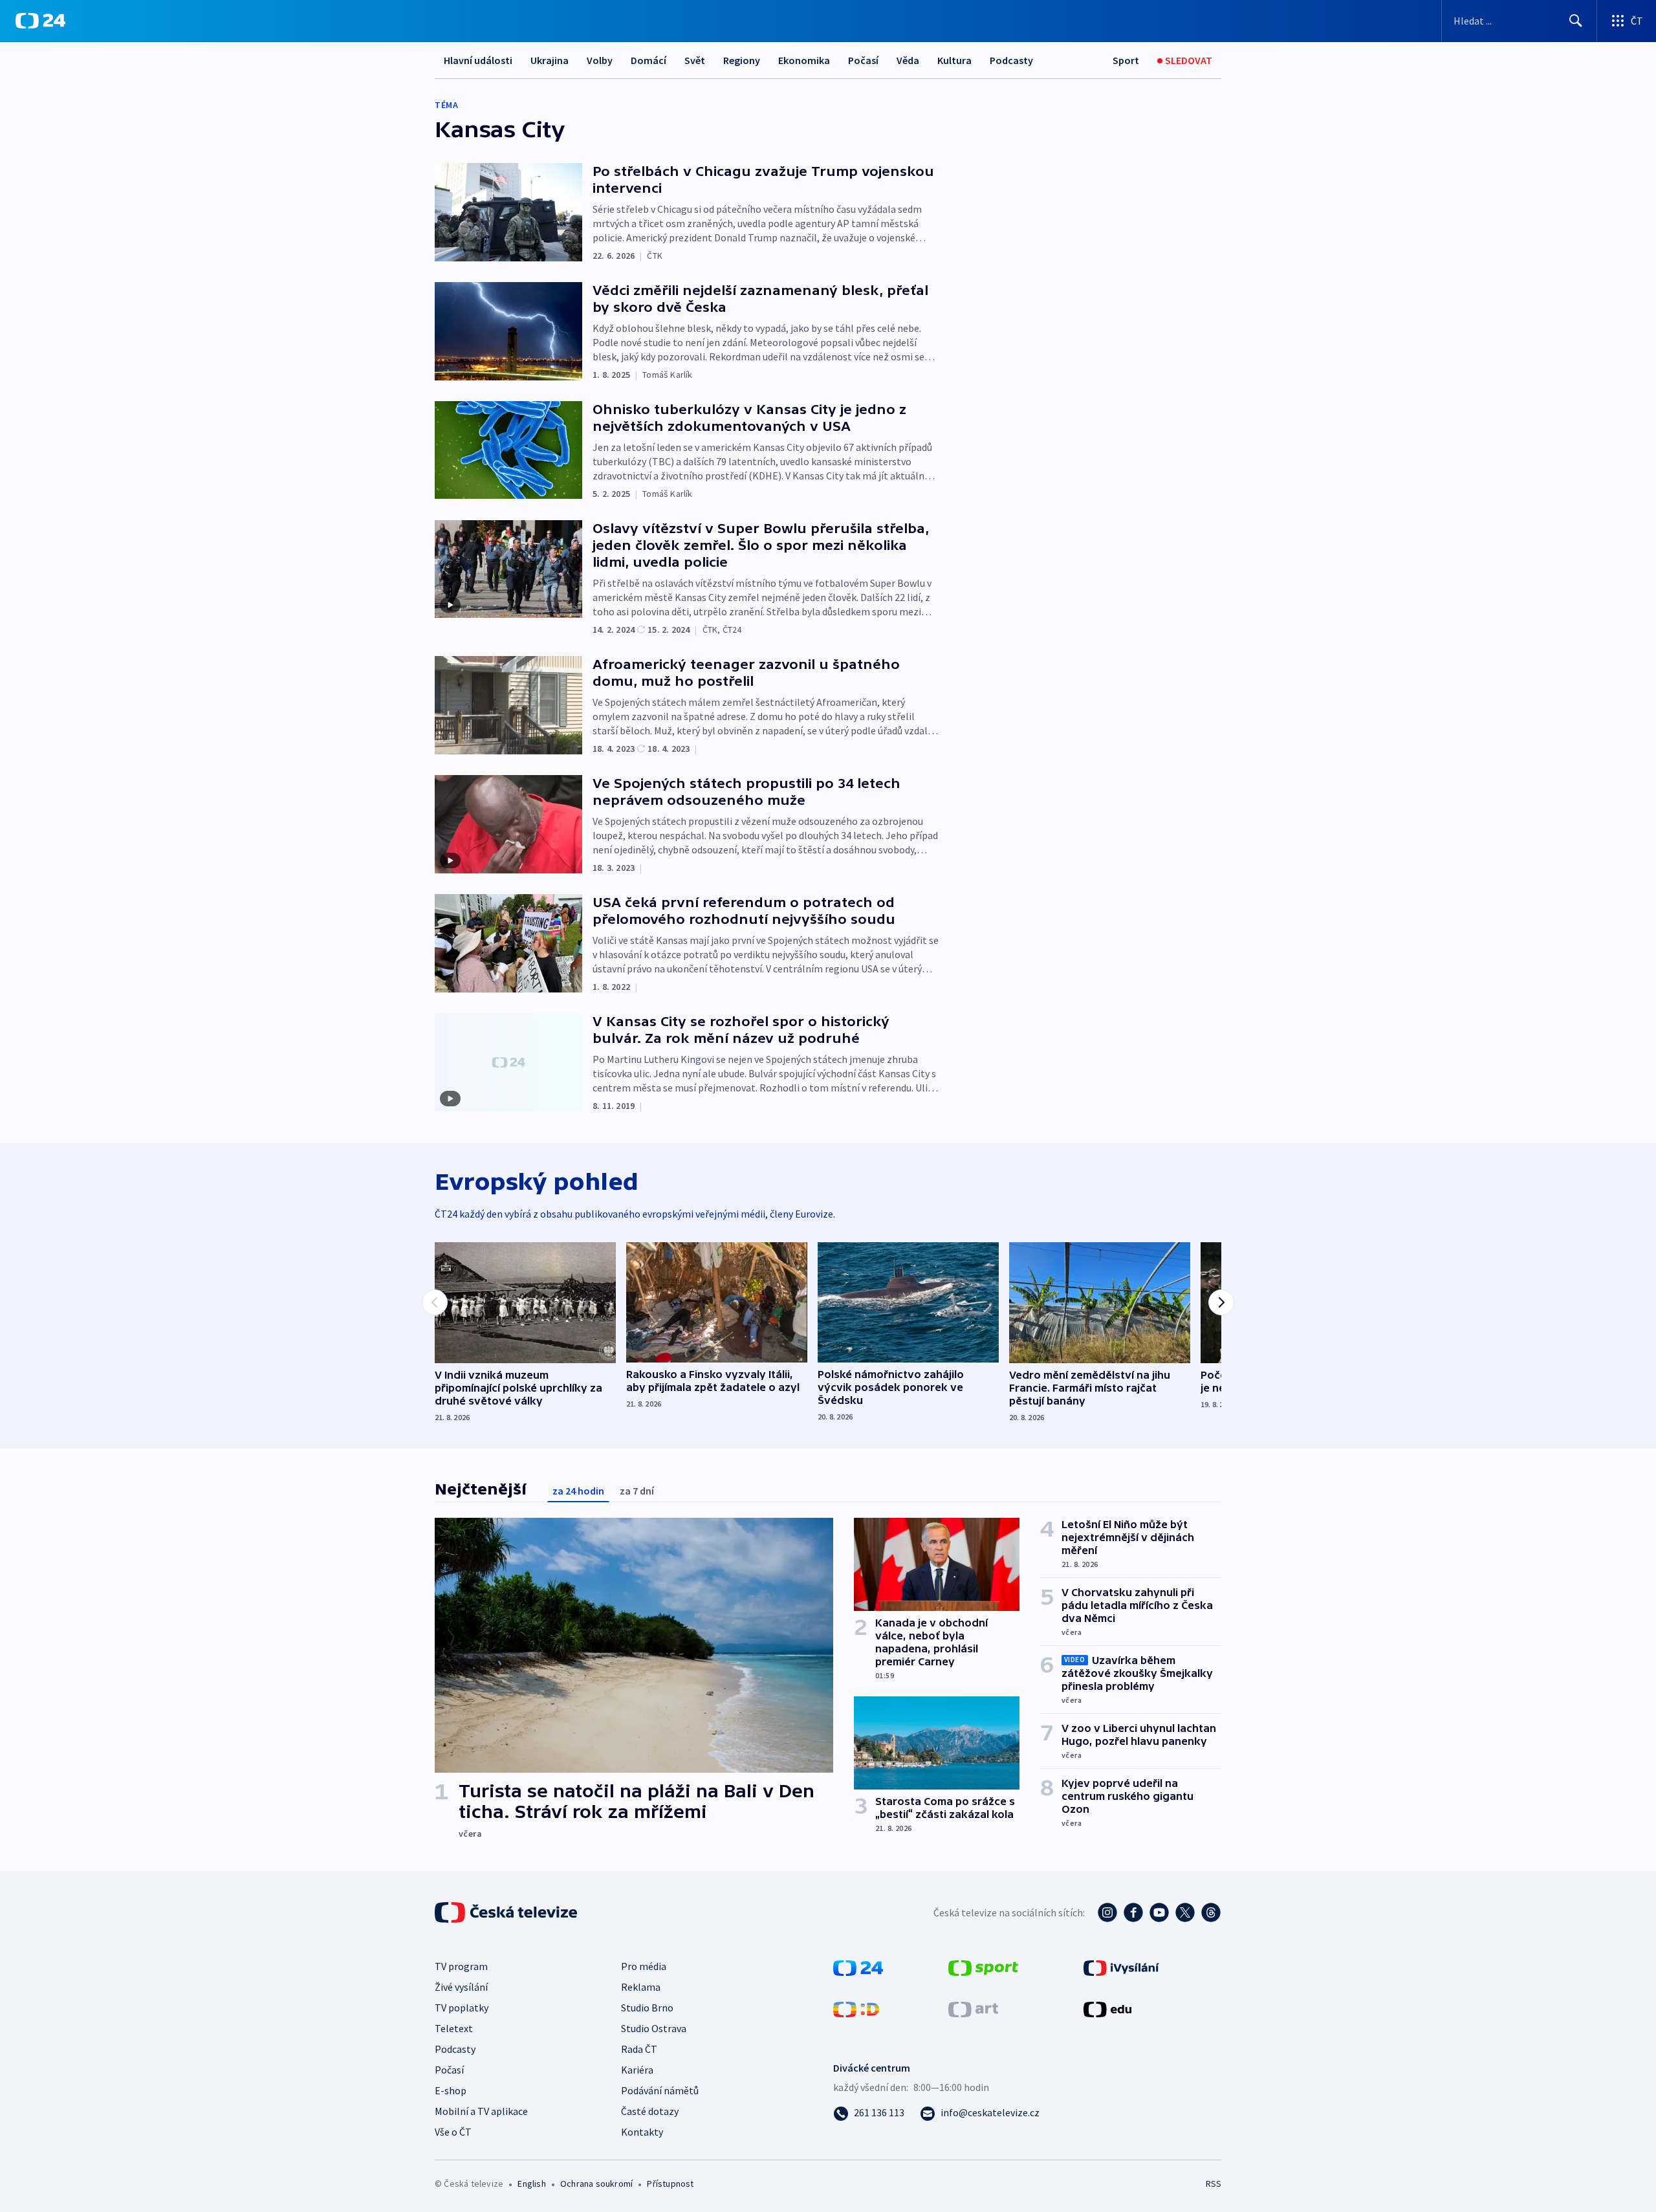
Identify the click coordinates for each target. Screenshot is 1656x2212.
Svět (695, 60)
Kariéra (637, 2070)
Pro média (644, 1966)
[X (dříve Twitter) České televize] (1185, 1912)
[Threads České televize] (1211, 1912)
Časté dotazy (650, 2111)
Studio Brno (647, 2008)
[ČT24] (40, 21)
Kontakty (642, 2132)
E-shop (451, 2090)
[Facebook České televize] (1133, 1912)
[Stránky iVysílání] (1121, 1967)
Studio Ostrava (654, 2028)
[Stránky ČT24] (858, 1967)
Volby (600, 60)
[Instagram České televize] (1107, 1912)
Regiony (742, 60)
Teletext (454, 2028)
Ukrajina (550, 60)
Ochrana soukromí (596, 2184)
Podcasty (1011, 60)
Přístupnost (670, 2184)
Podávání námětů (660, 2090)
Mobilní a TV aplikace (481, 2111)
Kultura (954, 60)
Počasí (863, 60)
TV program (461, 1966)
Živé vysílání (461, 1987)
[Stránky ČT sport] (983, 1967)
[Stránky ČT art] (973, 2008)
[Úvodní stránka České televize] (507, 1912)
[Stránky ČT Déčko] (856, 2008)
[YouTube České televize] (1159, 1912)
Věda (908, 60)
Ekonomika (804, 60)
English (531, 2184)
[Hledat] (1576, 21)
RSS (1214, 2184)
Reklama (641, 1987)
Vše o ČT (453, 2132)
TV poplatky (462, 2008)
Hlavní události (478, 60)
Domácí (648, 60)
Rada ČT (639, 2049)
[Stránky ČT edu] (1107, 2008)
